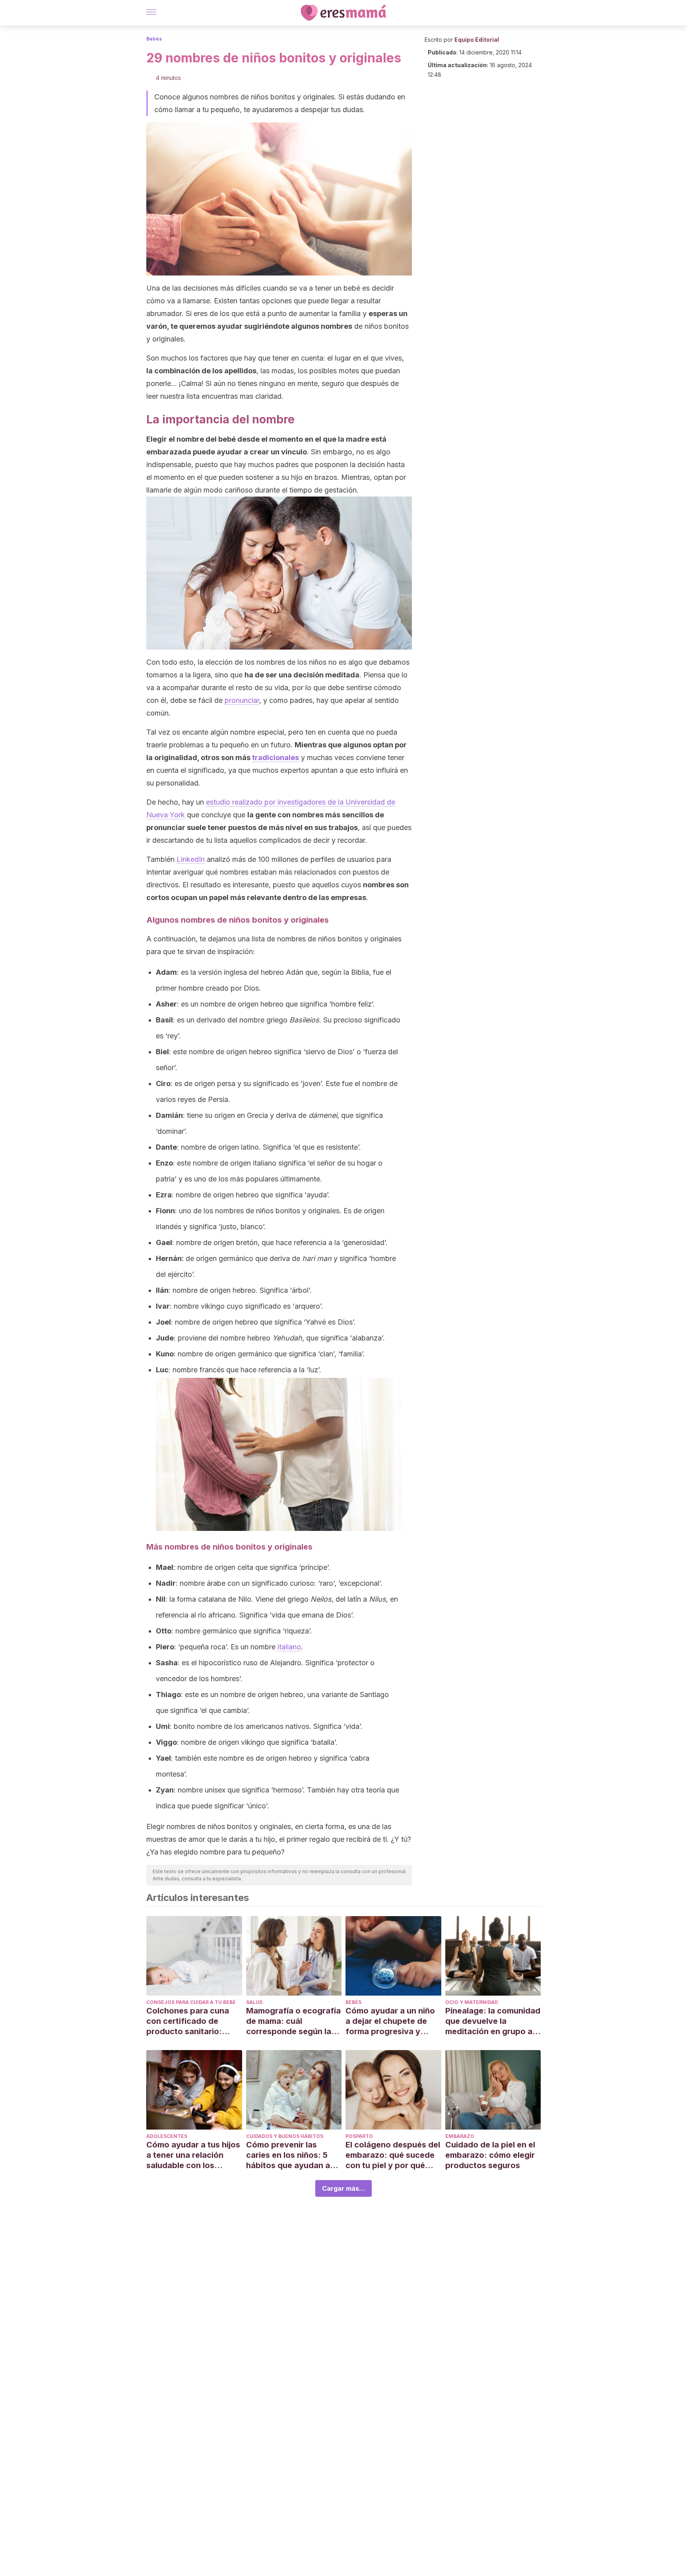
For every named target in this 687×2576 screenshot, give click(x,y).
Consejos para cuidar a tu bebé (191, 2002)
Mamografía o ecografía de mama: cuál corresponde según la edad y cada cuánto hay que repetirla (293, 2021)
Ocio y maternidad (472, 2002)
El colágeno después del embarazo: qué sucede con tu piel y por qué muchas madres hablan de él (393, 2155)
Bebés (154, 39)
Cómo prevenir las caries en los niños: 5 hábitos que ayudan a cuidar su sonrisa (288, 2155)
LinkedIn (191, 859)
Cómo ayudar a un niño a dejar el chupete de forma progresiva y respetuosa (390, 2021)
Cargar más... (343, 2188)
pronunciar (242, 700)
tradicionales (276, 757)
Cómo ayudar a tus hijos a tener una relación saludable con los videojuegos (193, 2155)
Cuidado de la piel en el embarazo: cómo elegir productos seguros (490, 2155)
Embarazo (460, 2136)
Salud (254, 2002)
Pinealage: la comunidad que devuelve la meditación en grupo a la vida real (493, 2021)
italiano (289, 1647)
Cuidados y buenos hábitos (285, 2136)
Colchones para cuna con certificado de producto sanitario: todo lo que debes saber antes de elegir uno (194, 2021)
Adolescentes (167, 2136)
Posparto (359, 2136)
